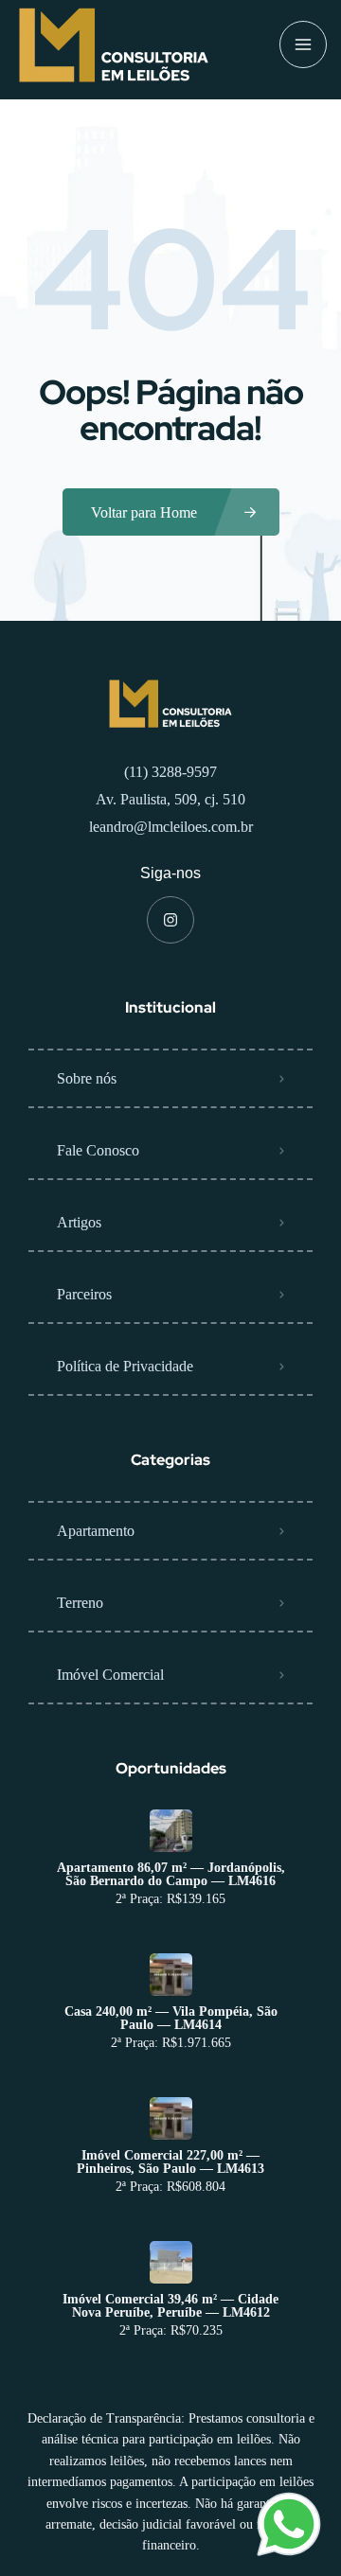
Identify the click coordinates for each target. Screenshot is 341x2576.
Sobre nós (87, 1078)
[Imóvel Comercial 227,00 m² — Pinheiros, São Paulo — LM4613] (171, 2118)
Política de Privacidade (125, 1366)
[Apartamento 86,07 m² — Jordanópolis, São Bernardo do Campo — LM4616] (171, 1831)
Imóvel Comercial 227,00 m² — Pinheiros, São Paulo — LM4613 (170, 2162)
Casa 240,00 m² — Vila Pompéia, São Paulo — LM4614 (171, 2019)
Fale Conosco (98, 1150)
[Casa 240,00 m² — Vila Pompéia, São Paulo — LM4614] (171, 1975)
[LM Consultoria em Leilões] (114, 45)
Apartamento (96, 1531)
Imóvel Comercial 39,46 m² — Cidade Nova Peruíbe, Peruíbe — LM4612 (170, 2306)
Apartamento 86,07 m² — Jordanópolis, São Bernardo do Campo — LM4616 (171, 1875)
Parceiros (84, 1294)
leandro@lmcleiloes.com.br (171, 827)
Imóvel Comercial (110, 1675)
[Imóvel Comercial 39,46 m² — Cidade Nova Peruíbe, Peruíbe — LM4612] (171, 2262)
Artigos (79, 1222)
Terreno (80, 1603)
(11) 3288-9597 (170, 772)
